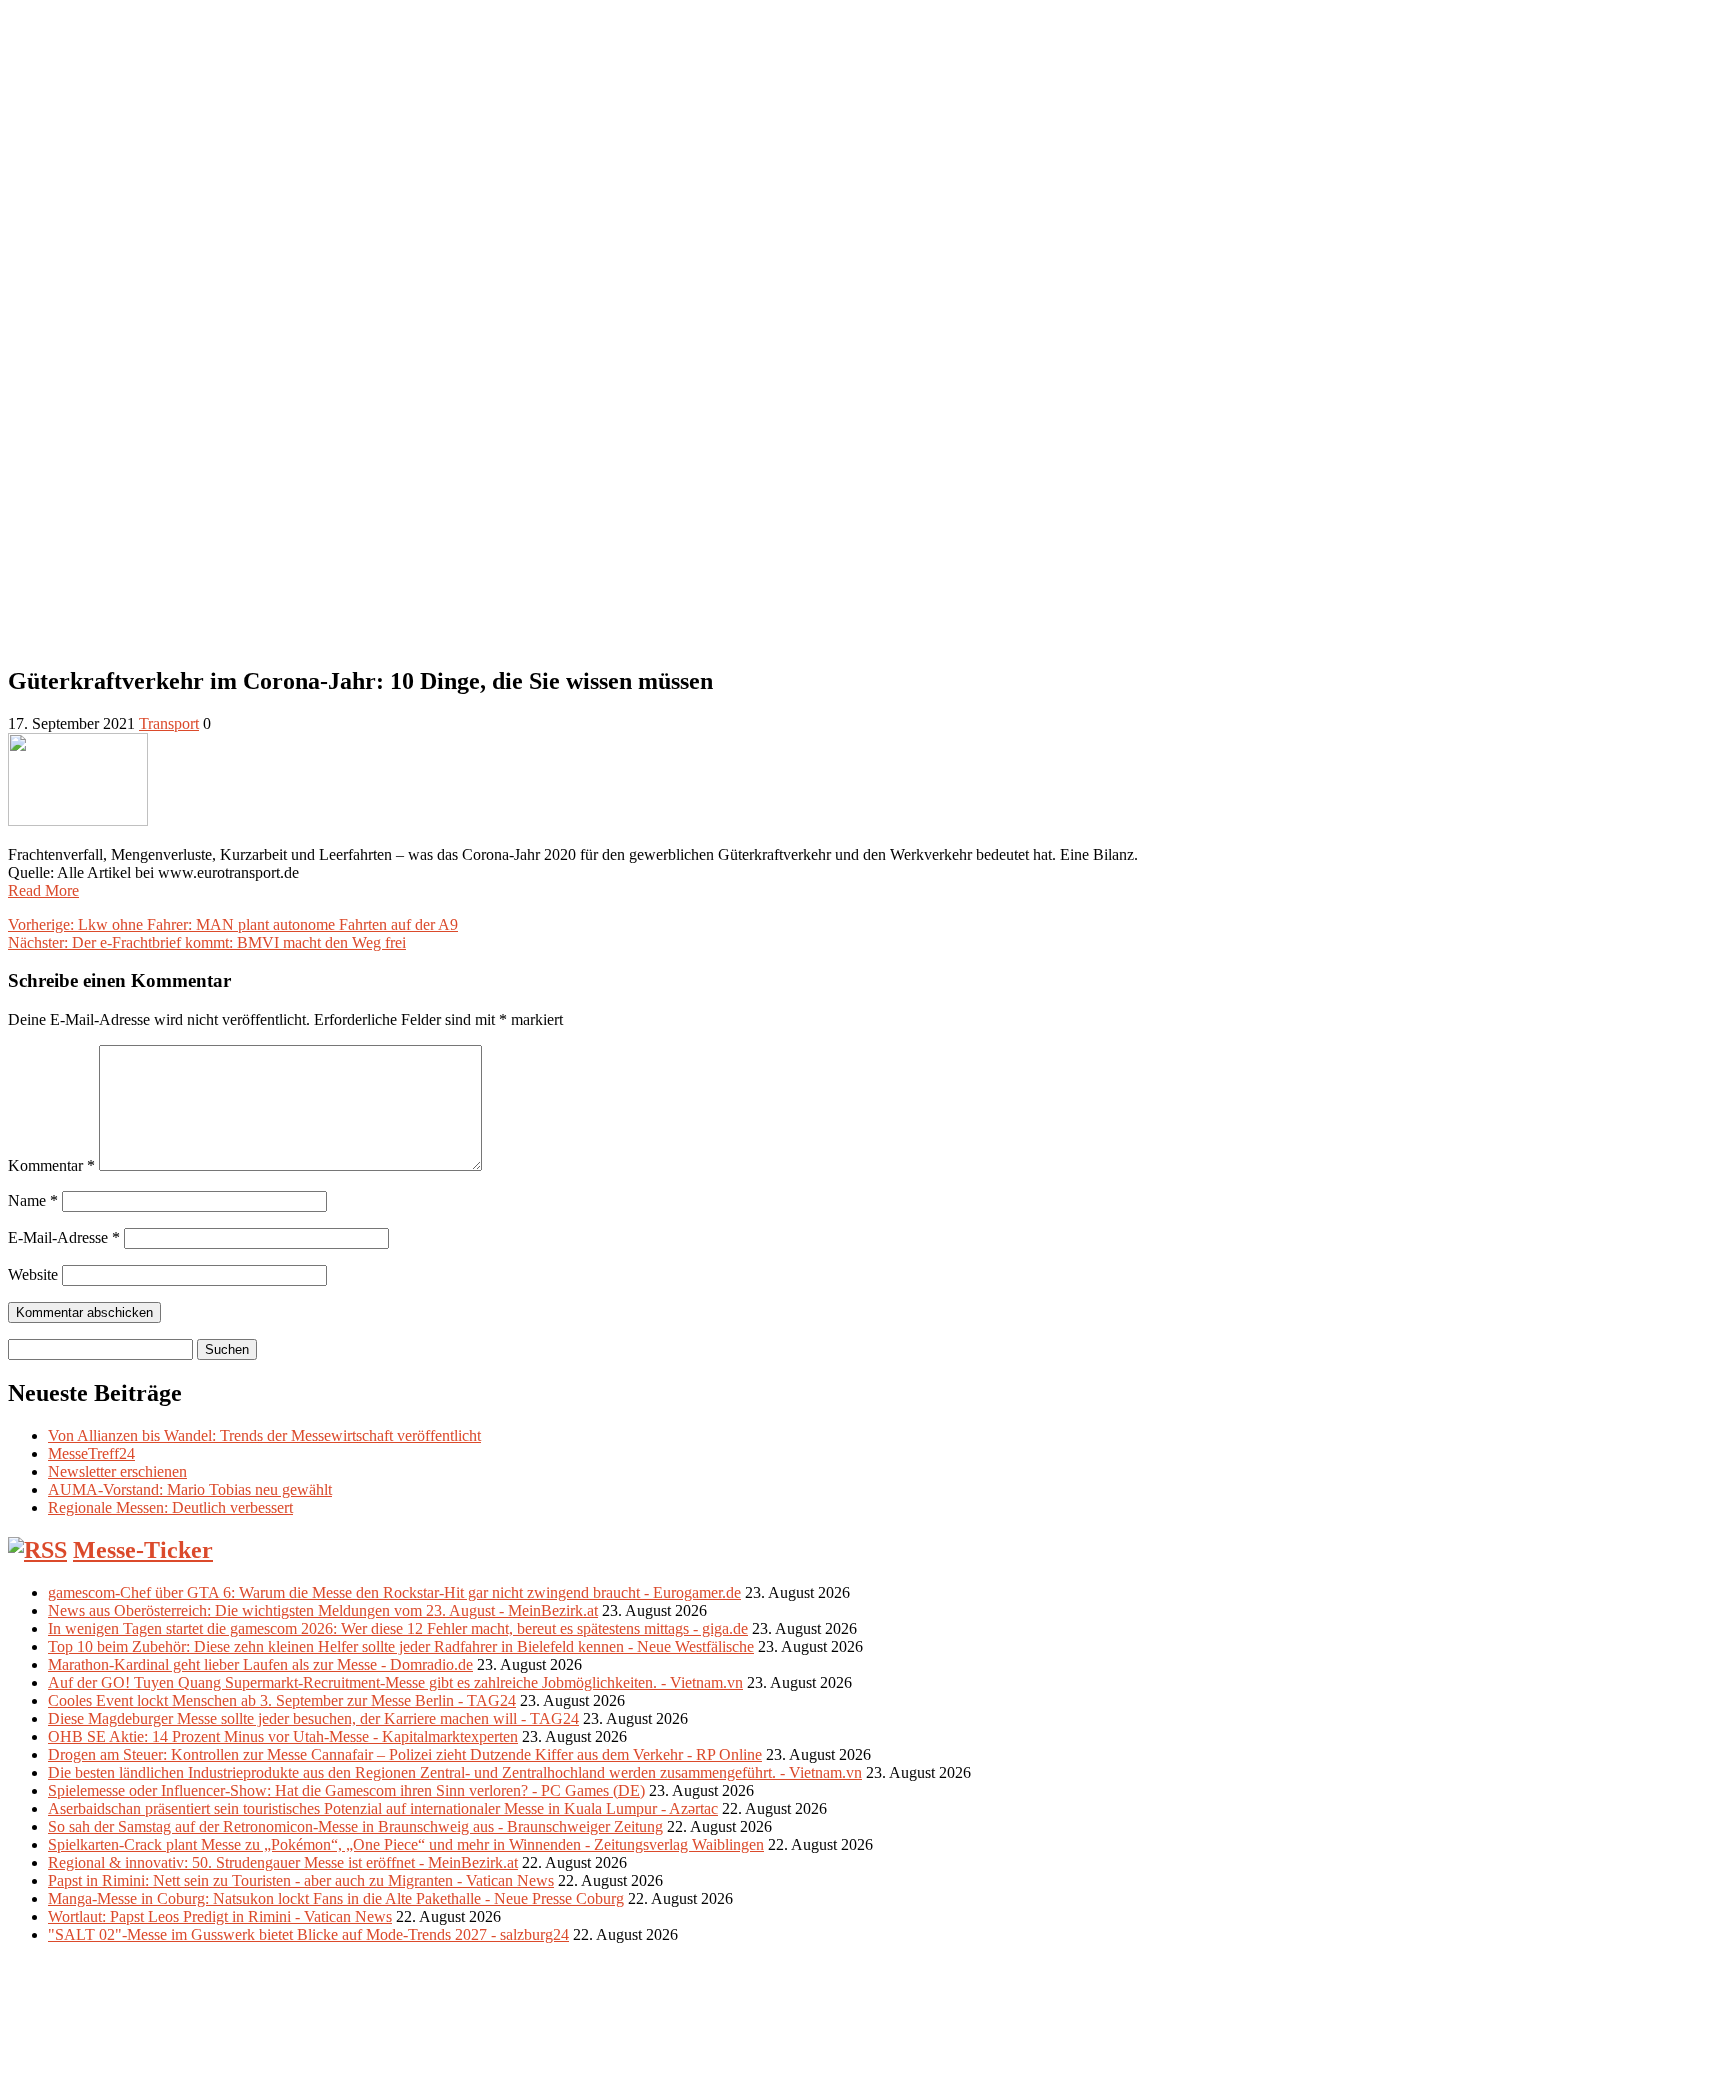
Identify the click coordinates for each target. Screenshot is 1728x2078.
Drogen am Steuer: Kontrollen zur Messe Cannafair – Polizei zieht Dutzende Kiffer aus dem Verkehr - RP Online (405, 1754)
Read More (43, 890)
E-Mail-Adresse (64, 1237)
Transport (169, 723)
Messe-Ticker (143, 1550)
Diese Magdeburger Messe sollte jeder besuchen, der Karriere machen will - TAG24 (313, 1718)
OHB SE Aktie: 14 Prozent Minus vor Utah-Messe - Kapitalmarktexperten (283, 1736)
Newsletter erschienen (117, 1471)
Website (33, 1274)
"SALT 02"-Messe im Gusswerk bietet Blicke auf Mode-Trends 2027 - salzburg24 (308, 1934)
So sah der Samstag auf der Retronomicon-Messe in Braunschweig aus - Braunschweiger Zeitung (355, 1826)
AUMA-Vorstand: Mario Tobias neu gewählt (190, 1489)
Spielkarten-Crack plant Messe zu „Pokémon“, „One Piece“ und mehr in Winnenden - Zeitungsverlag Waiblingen (406, 1844)
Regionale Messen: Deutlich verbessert (170, 1507)
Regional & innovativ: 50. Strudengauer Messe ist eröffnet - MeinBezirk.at (283, 1862)
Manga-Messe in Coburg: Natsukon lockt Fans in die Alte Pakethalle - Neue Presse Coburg (336, 1898)
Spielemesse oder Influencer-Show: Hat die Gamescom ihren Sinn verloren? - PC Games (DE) (346, 1790)
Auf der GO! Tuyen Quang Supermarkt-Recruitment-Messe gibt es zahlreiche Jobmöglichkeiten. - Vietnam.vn (395, 1682)
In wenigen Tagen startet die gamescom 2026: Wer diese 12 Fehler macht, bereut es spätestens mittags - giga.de (398, 1628)
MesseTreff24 (91, 1453)
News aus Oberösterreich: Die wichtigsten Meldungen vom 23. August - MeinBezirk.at (323, 1610)
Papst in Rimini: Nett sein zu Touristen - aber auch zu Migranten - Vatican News (301, 1880)
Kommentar (51, 1165)
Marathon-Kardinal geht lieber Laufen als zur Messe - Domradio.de (260, 1664)
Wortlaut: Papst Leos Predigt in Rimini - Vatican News (220, 1916)
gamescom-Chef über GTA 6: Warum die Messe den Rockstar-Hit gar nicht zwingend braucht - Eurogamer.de (394, 1592)
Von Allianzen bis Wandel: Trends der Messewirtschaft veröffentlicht (264, 1435)
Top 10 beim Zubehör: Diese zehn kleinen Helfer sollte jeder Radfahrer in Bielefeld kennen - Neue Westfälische (401, 1646)
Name (33, 1200)
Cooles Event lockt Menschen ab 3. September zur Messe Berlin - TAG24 (282, 1700)
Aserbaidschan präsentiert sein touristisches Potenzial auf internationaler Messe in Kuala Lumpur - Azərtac (383, 1808)
